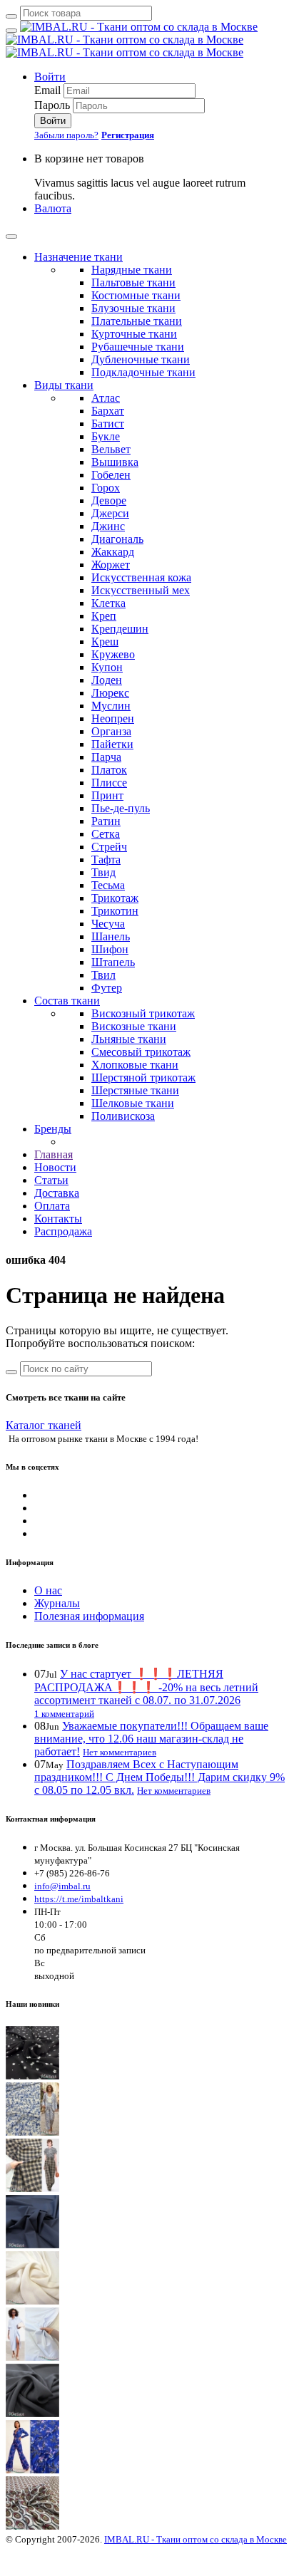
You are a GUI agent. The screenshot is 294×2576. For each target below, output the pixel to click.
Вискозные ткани (134, 1026)
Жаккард (113, 552)
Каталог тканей (44, 1425)
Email (47, 90)
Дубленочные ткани (141, 359)
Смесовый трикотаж (141, 1052)
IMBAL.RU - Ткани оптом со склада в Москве (196, 2539)
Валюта (53, 208)
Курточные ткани (134, 334)
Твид (103, 872)
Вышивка (115, 462)
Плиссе (109, 783)
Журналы (57, 1603)
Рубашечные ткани (138, 347)
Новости (55, 1167)
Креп (104, 616)
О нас (48, 1590)
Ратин (106, 821)
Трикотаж (115, 898)
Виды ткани (64, 385)
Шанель (111, 936)
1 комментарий (64, 1714)
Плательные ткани (137, 321)
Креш (105, 642)
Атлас (106, 398)
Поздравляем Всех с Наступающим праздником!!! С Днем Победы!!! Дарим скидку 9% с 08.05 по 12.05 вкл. (159, 1777)
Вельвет (111, 449)
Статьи (51, 1180)
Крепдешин (120, 629)
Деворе (109, 500)
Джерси (110, 513)
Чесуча (108, 924)
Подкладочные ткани (143, 372)
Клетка (108, 603)
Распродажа (63, 1231)
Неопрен (113, 718)
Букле (106, 436)
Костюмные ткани (136, 295)
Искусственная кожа (141, 577)
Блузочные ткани (133, 308)
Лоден (107, 680)
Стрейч (109, 847)
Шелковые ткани (133, 1103)
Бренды (53, 1129)
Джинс (108, 526)
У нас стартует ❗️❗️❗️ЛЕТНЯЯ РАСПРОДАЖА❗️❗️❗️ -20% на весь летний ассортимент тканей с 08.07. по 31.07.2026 (146, 1687)
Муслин (111, 706)
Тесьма (108, 885)
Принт (107, 795)
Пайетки (112, 744)
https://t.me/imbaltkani (79, 1899)
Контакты (58, 1219)
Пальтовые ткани (133, 282)
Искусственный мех (141, 590)
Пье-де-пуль (121, 808)
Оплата (52, 1206)
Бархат (108, 411)
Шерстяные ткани (135, 1090)
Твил (103, 975)
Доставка (57, 1193)
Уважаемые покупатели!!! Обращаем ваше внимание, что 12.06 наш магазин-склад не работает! (151, 1739)
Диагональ (117, 539)
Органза (111, 731)
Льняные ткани (129, 1039)
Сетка (106, 834)
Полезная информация (89, 1616)
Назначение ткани (78, 257)
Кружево (113, 654)
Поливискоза (123, 1116)
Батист (108, 424)
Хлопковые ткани (135, 1065)
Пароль (52, 105)
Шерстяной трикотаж (143, 1077)
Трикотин (115, 911)
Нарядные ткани (132, 270)
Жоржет (111, 565)
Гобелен (111, 475)
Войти (50, 77)
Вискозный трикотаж (143, 1013)
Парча (106, 757)
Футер (107, 988)
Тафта (106, 859)
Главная (54, 1154)
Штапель (113, 962)
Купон (107, 667)
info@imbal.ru (62, 1886)
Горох (106, 488)
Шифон (110, 949)
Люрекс (110, 693)
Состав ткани (67, 1001)
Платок (109, 770)
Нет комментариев (120, 1752)
